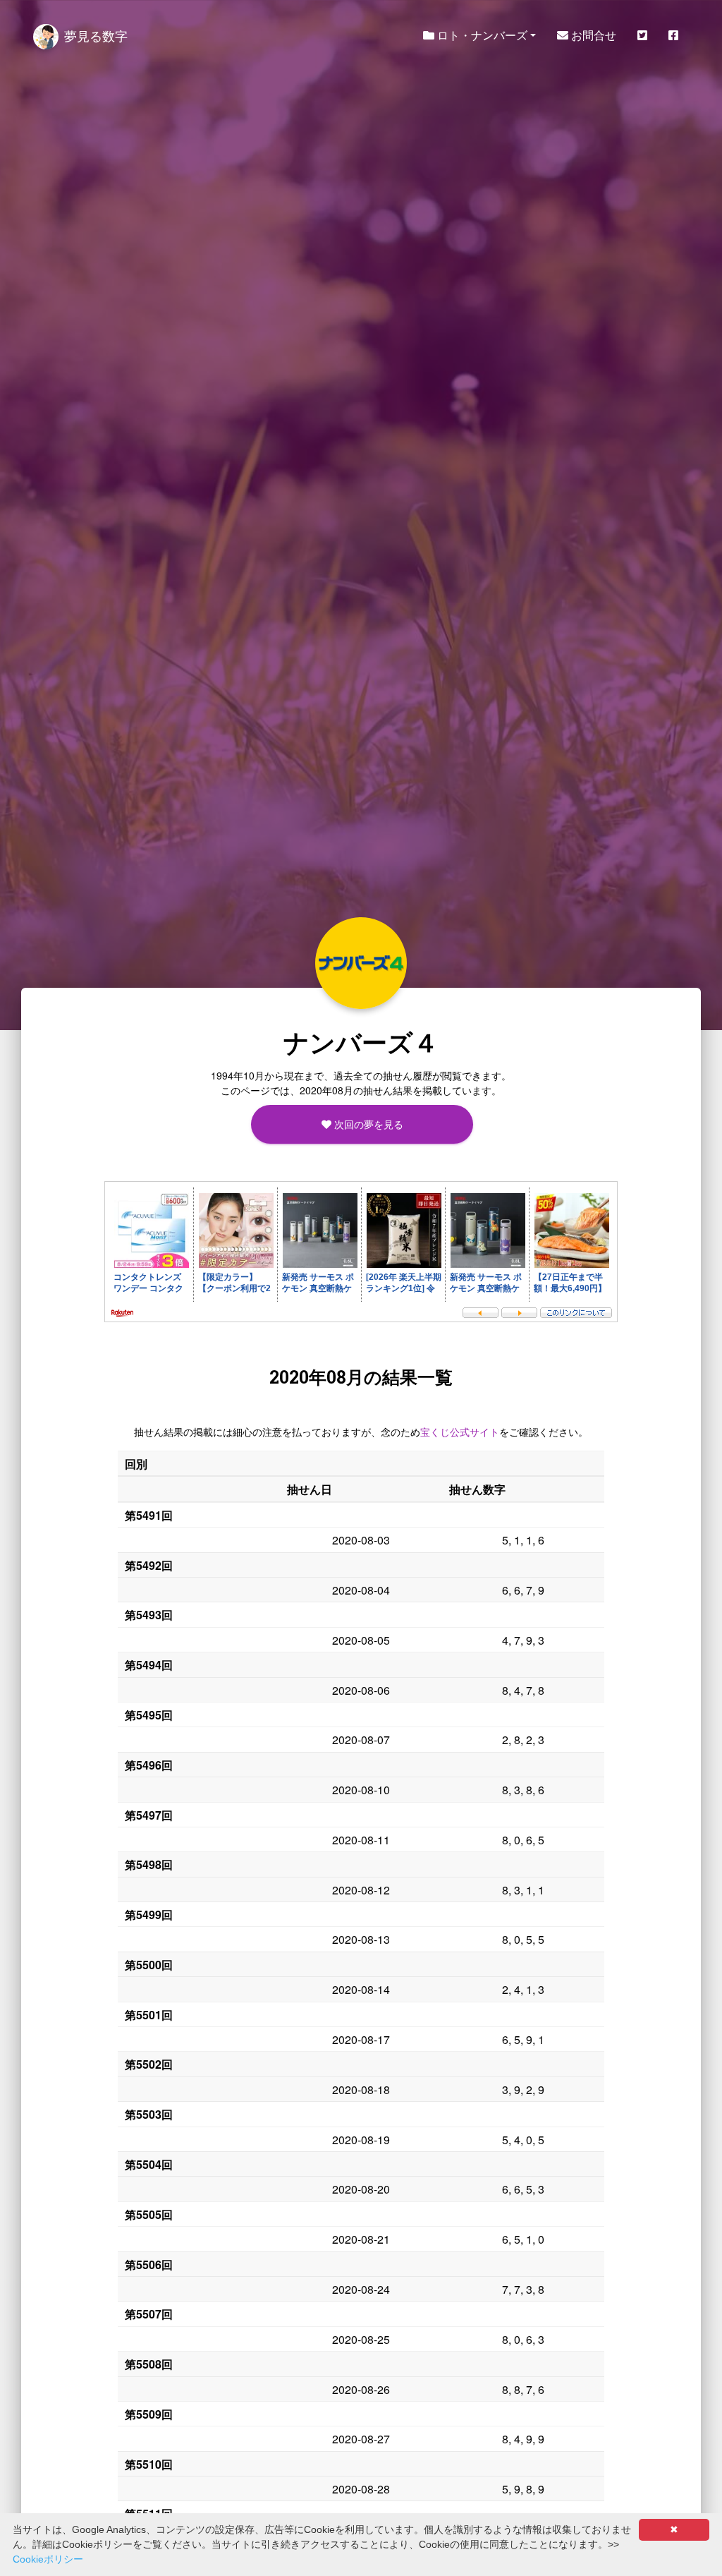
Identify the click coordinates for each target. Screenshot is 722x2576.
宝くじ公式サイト (460, 1432)
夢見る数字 (96, 35)
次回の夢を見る (367, 1124)
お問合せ (592, 35)
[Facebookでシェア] (673, 35)
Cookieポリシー (48, 2559)
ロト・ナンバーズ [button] (481, 35)
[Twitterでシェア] (642, 35)
